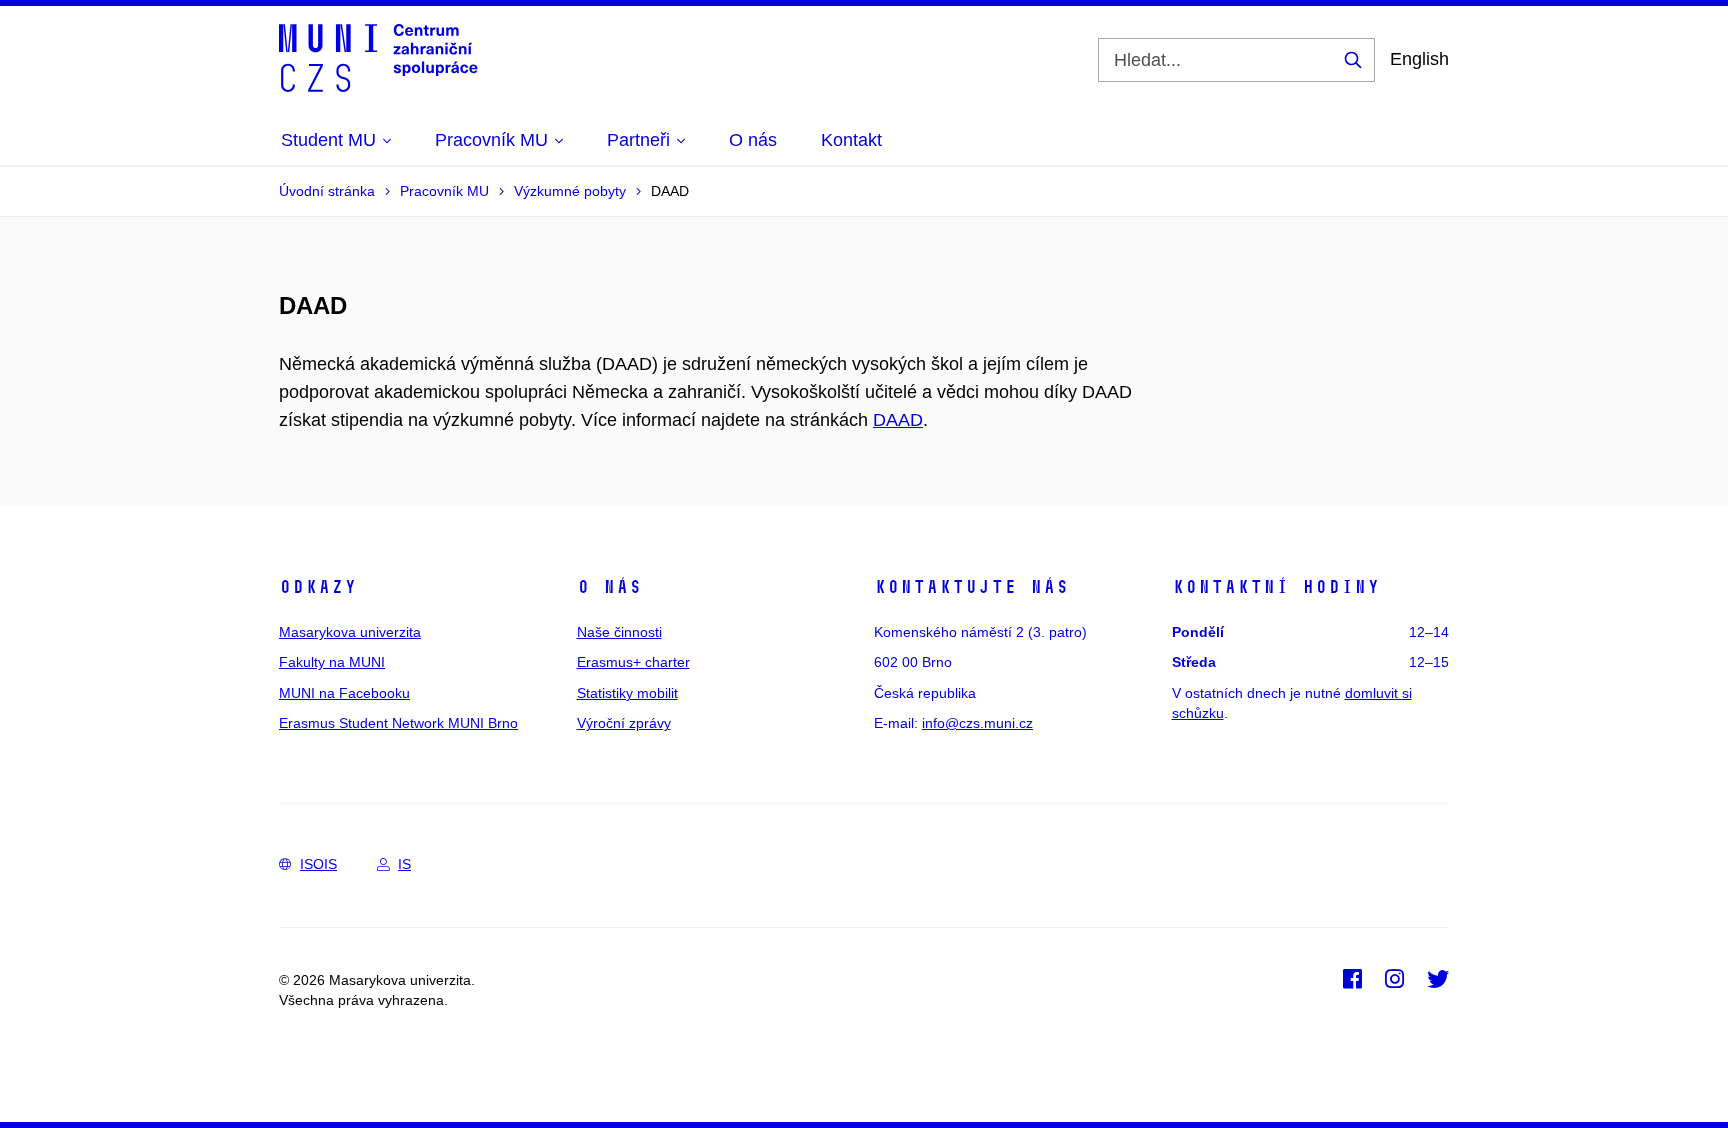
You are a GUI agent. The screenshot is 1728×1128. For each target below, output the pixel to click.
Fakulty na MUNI (332, 662)
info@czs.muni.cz (977, 723)
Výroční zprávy (624, 723)
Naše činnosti (619, 632)
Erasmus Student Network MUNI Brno (398, 723)
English (1419, 59)
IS (404, 864)
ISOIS (318, 864)
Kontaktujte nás (971, 587)
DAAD (898, 420)
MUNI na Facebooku (344, 693)
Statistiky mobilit (627, 693)
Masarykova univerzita (350, 632)
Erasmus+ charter (633, 662)
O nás (609, 587)
